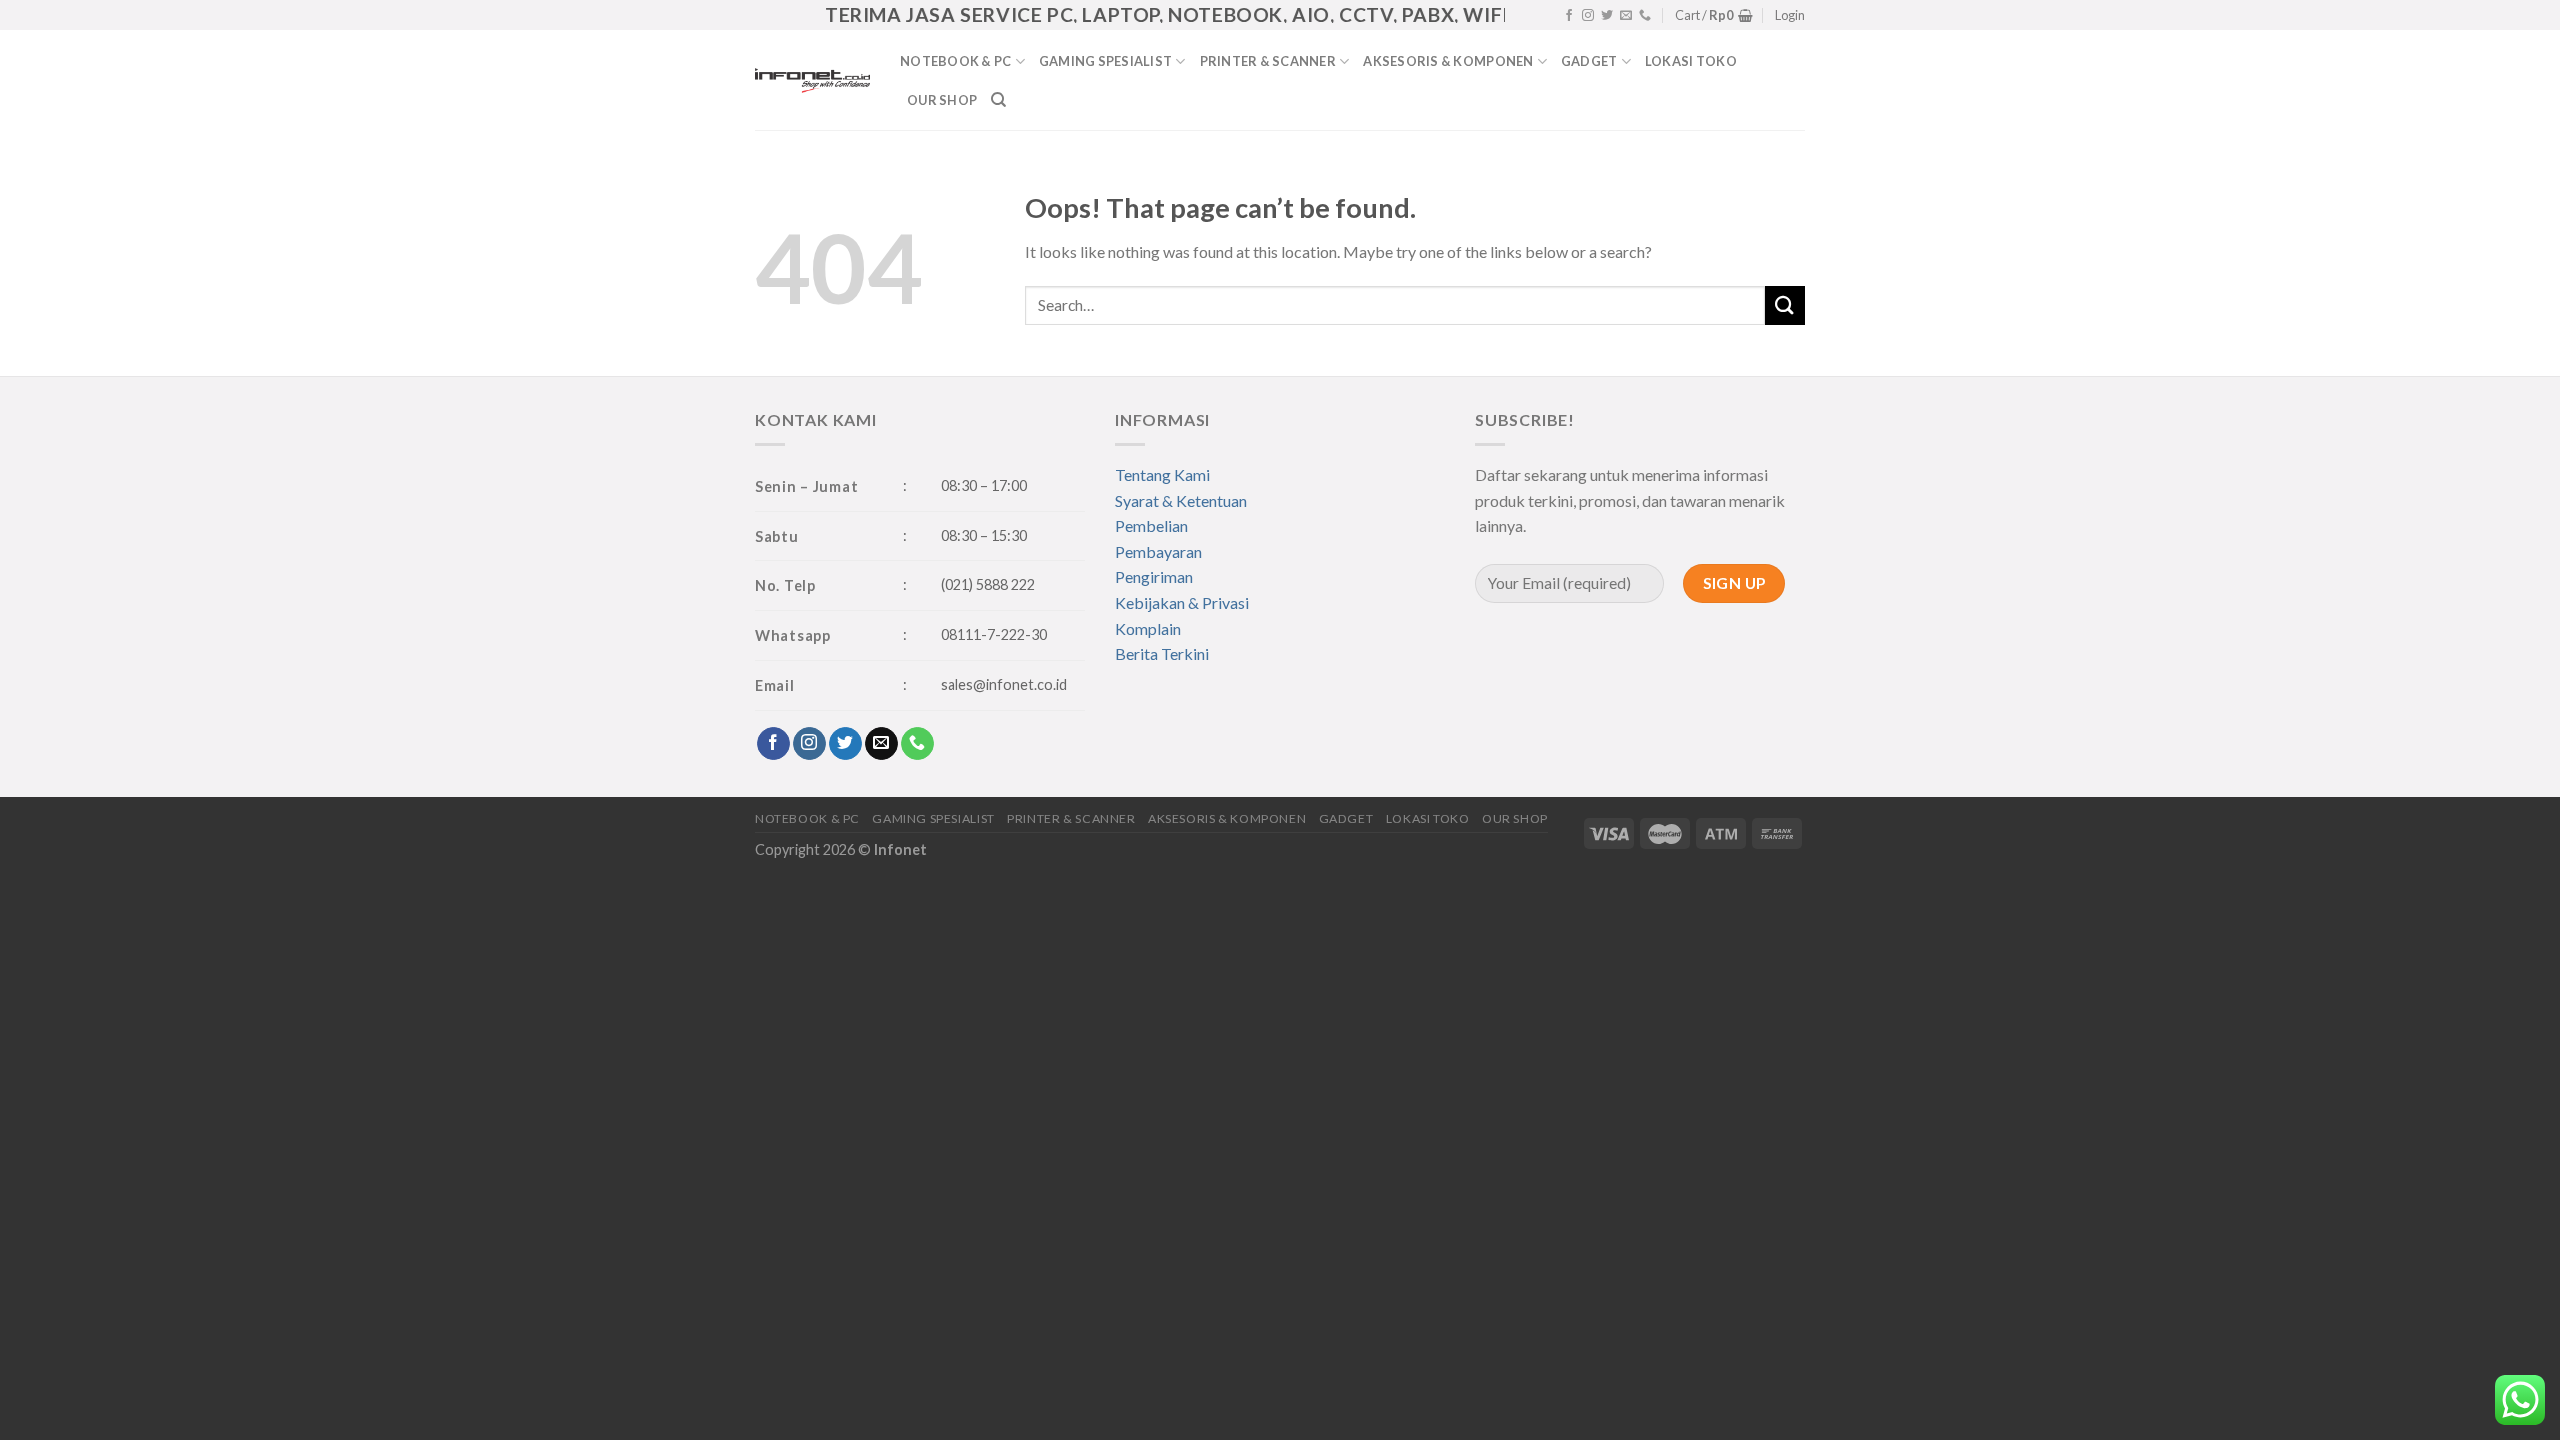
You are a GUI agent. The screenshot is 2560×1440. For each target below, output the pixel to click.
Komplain (1148, 628)
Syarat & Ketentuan (1181, 500)
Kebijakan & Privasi (1182, 602)
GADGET (1589, 61)
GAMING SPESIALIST (1105, 61)
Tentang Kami (1162, 474)
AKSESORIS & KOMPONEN (1448, 61)
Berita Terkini (1162, 653)
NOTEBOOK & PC (955, 61)
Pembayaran (1158, 551)
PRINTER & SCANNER (1268, 61)
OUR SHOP (942, 100)
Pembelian (1151, 525)
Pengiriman (1154, 576)
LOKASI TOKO (1691, 61)
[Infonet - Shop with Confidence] (812, 80)
